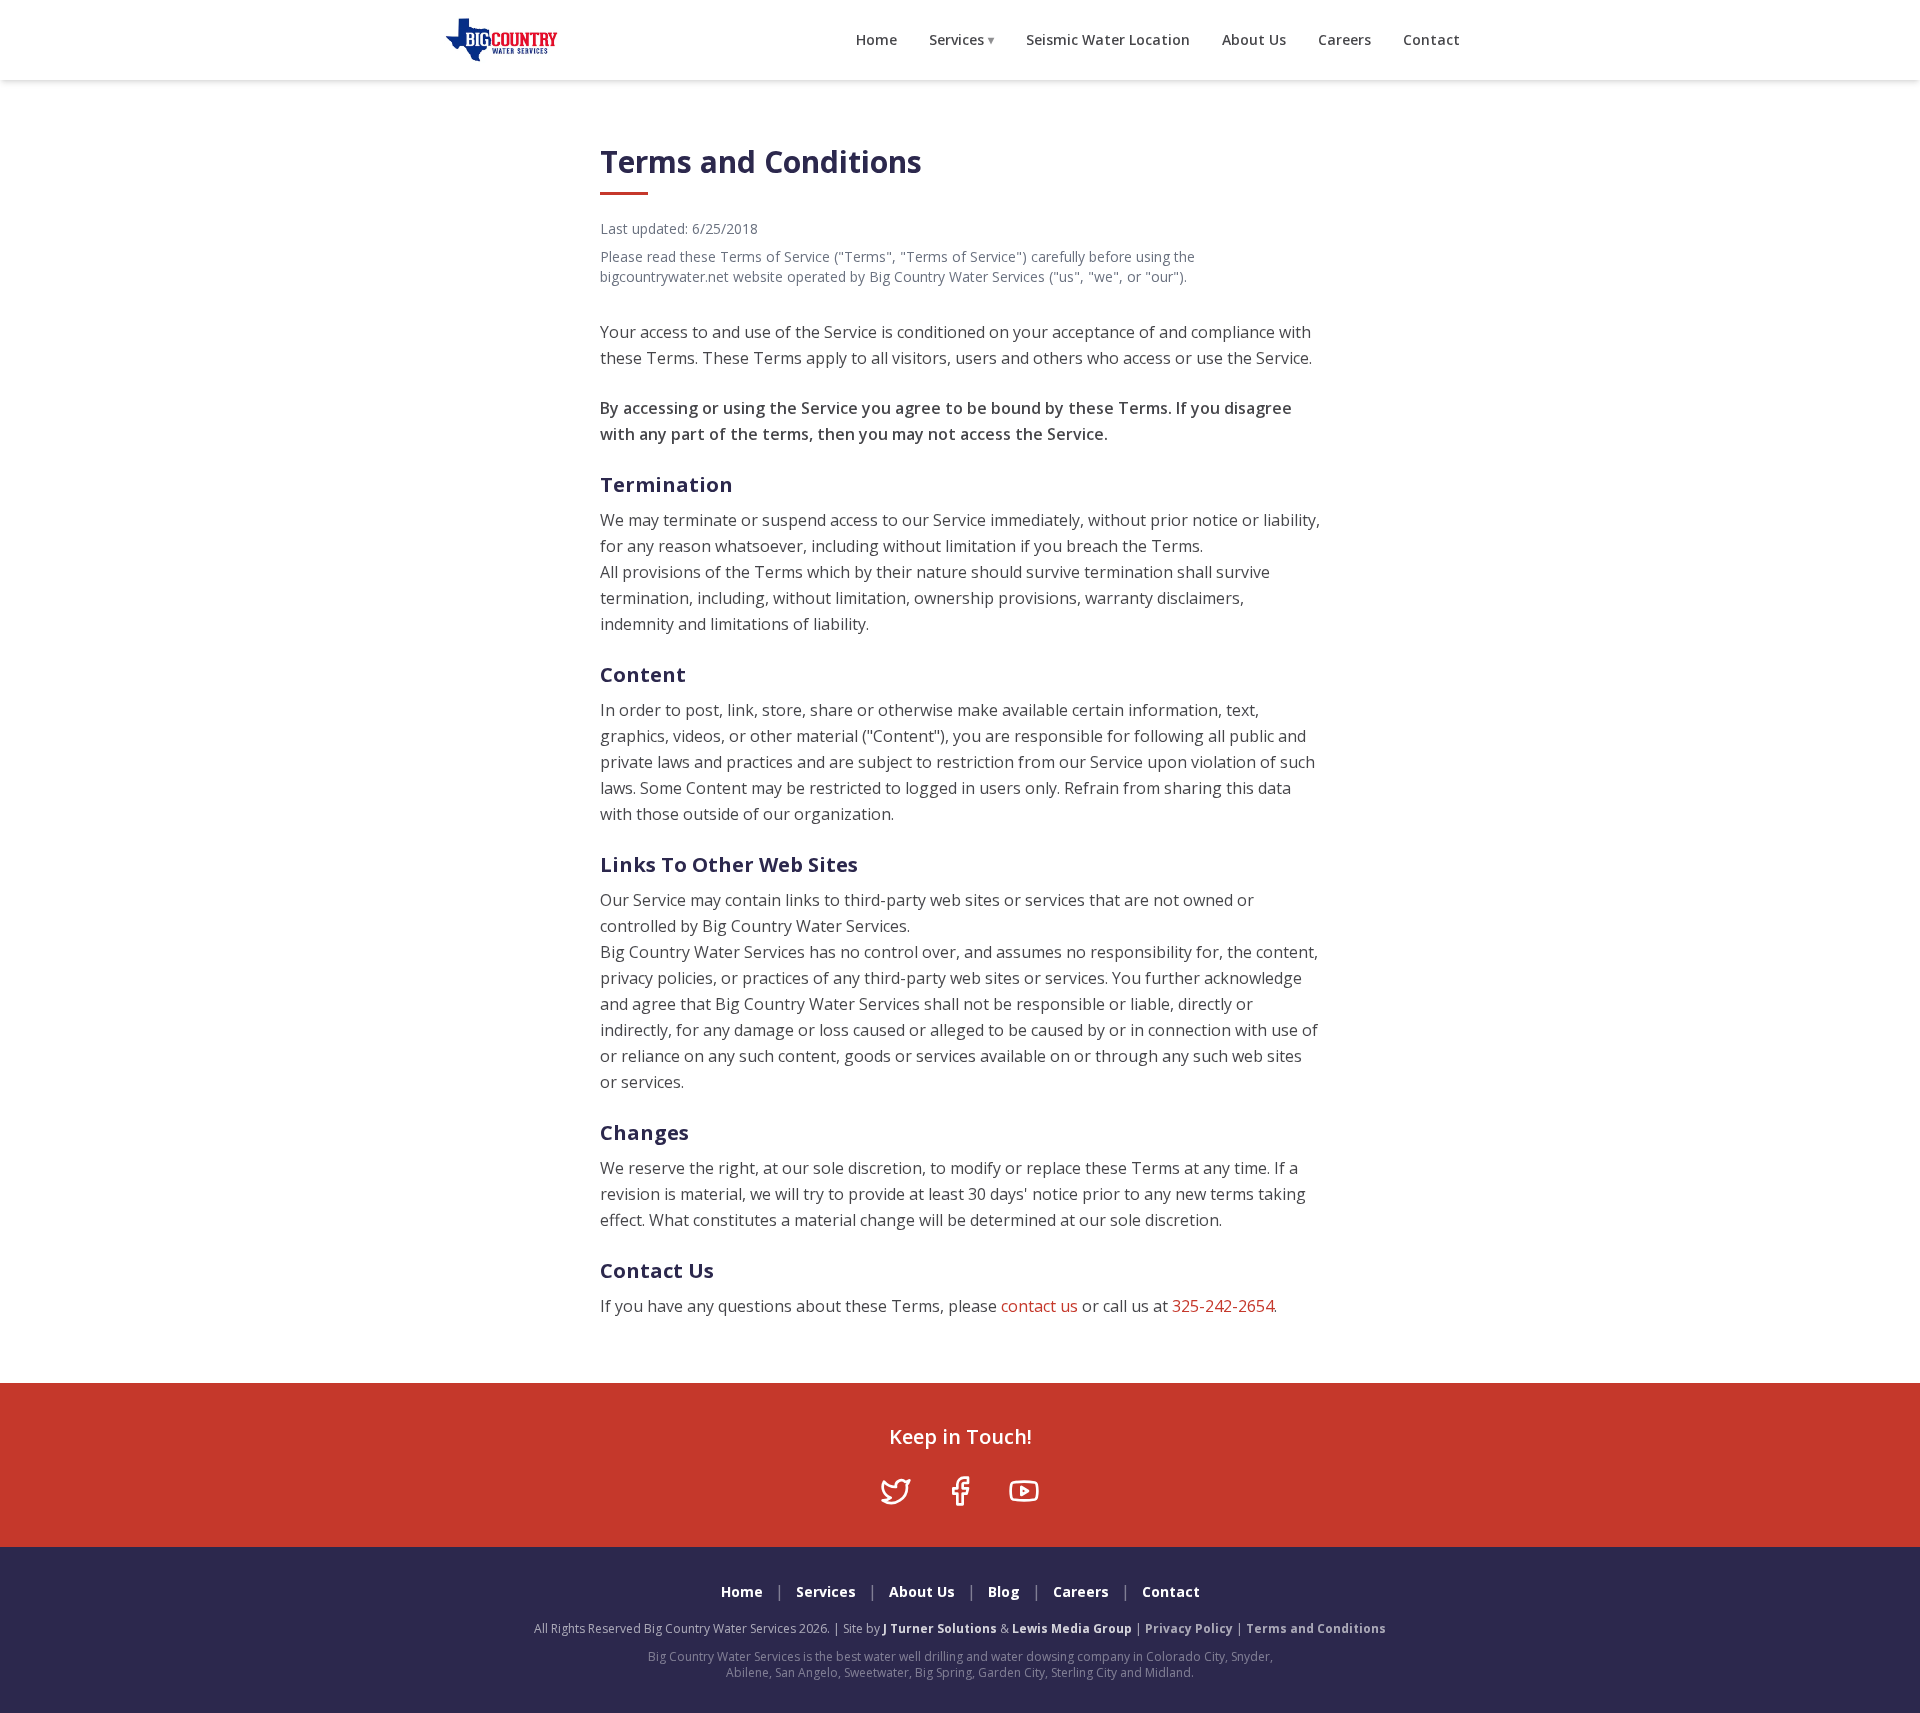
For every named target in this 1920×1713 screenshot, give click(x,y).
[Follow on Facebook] (960, 1491)
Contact (1431, 39)
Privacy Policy (1189, 1628)
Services (961, 39)
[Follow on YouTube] (1024, 1491)
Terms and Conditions (1316, 1628)
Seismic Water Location (1108, 39)
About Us (1254, 39)
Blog (1004, 1591)
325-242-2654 (1223, 1306)
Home (876, 39)
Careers (1344, 39)
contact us (1039, 1306)
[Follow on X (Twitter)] (896, 1491)
